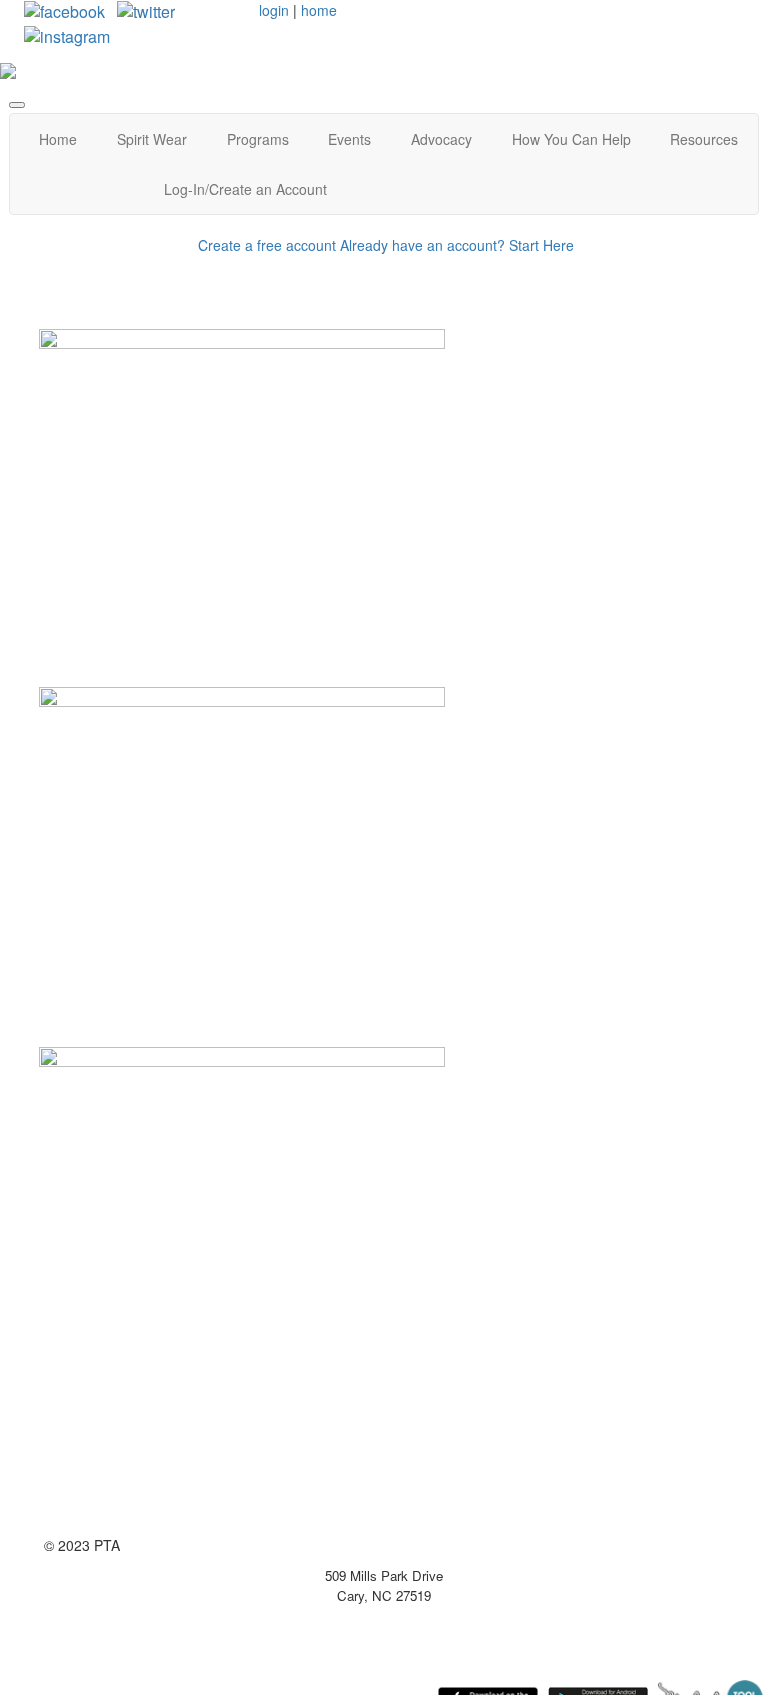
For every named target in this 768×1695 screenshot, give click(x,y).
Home (58, 139)
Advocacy (441, 139)
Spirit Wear (152, 139)
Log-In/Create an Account (245, 189)
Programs (258, 139)
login (274, 10)
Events (349, 139)
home (319, 10)
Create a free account (267, 245)
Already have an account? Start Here (457, 245)
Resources (704, 139)
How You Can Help (571, 139)
